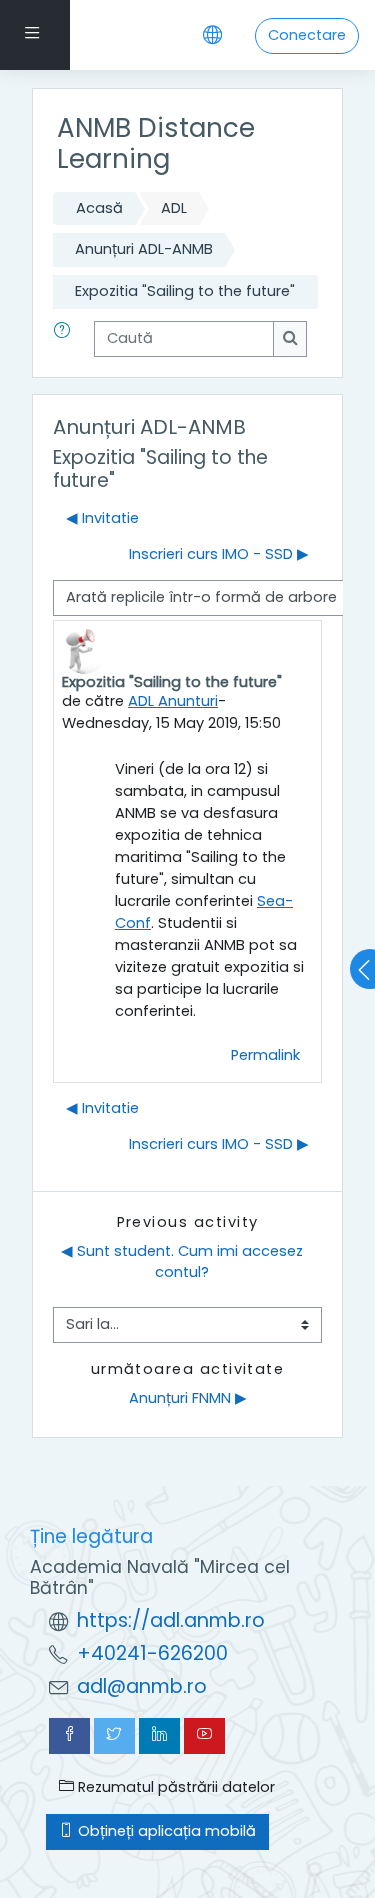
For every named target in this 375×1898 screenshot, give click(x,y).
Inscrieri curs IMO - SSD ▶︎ (219, 554)
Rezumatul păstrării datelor (174, 1787)
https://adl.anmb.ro (171, 1620)
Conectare (307, 35)
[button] (66, 339)
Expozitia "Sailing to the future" (185, 291)
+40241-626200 (152, 1653)
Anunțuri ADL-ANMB (144, 249)
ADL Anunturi (173, 701)
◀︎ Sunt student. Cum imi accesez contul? (184, 1262)
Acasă (99, 208)
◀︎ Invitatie (102, 518)
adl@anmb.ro (142, 1686)
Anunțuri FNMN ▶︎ (188, 1398)
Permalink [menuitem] (265, 1055)
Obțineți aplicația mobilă (165, 1831)
